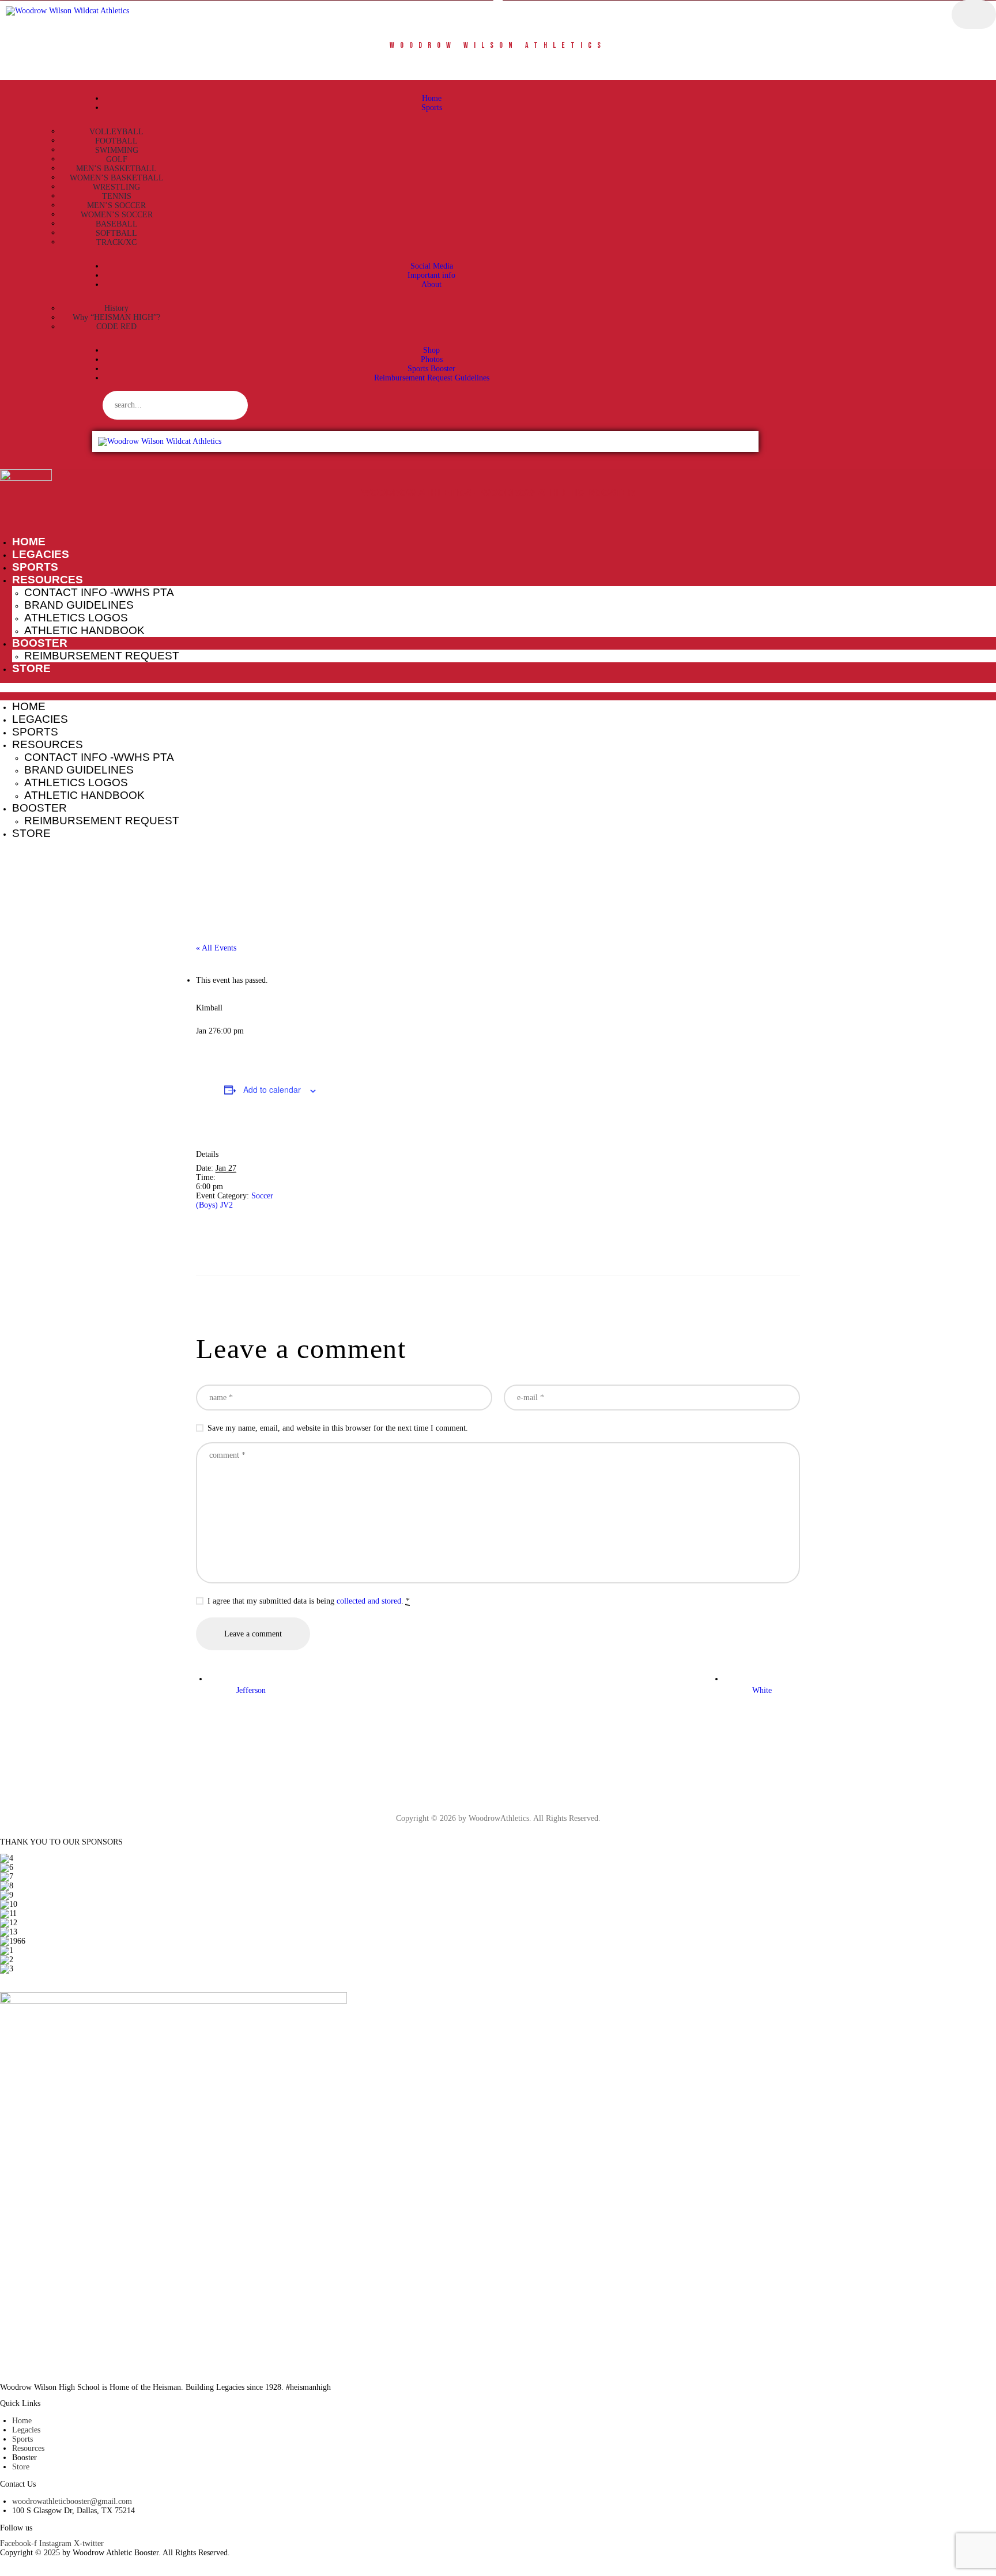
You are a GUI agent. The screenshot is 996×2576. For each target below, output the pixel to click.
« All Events (216, 948)
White (762, 1690)
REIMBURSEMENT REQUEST (102, 656)
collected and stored (369, 1601)
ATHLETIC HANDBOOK (84, 630)
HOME (29, 542)
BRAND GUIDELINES (79, 605)
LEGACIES (41, 554)
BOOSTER (40, 643)
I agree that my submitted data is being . (309, 1601)
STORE (31, 668)
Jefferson (251, 1690)
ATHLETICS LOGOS (76, 618)
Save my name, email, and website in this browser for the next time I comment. (338, 1428)
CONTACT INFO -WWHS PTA (99, 592)
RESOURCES (48, 580)
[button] (498, 688)
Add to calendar (272, 1089)
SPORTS (35, 567)
